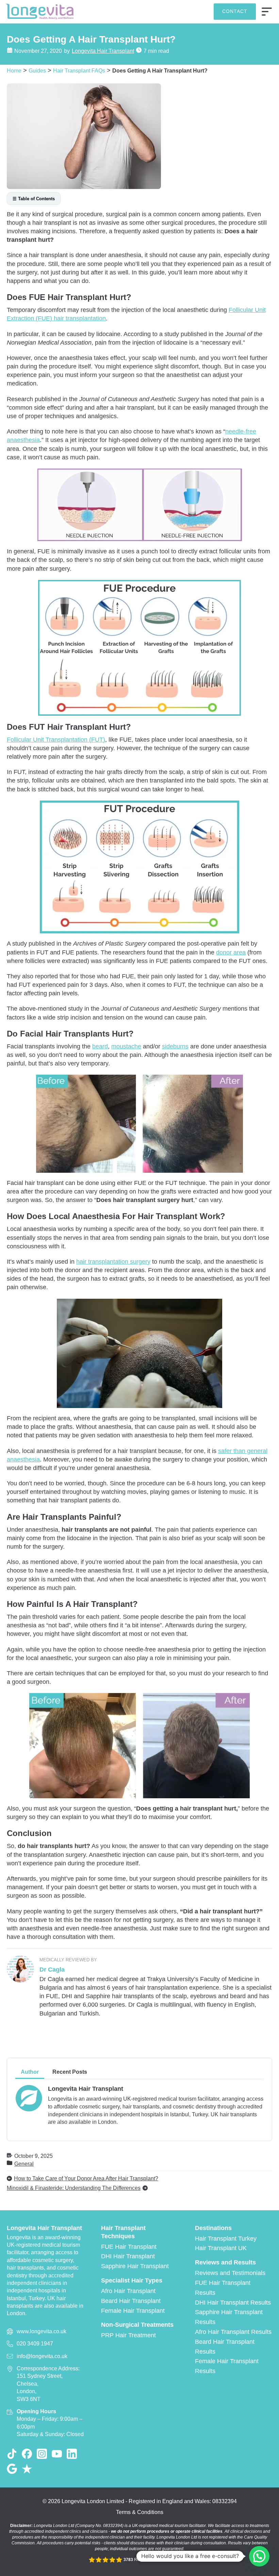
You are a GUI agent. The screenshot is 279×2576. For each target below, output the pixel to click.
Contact (235, 11)
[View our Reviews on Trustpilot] (27, 2469)
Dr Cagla (52, 1970)
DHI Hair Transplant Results (233, 2303)
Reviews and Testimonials (230, 2273)
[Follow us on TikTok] (12, 2454)
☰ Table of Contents (34, 199)
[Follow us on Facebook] (27, 2454)
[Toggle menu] (267, 12)
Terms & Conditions (140, 2512)
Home (14, 70)
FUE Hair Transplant (129, 2247)
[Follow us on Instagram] (42, 2454)
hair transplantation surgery (113, 1262)
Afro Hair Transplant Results (233, 2332)
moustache (126, 1046)
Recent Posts (70, 2072)
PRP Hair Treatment (128, 2335)
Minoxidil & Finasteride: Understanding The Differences (74, 2188)
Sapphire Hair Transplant (135, 2266)
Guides (37, 70)
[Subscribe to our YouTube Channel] (57, 2454)
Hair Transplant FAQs (79, 70)
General (24, 2164)
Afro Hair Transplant (128, 2291)
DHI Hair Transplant (128, 2256)
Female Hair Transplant (133, 2311)
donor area (231, 952)
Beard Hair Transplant (131, 2301)
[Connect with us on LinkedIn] (72, 2454)
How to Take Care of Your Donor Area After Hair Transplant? (86, 2178)
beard (100, 1046)
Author (30, 2072)
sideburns (175, 1046)
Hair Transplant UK (221, 2248)
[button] (259, 2556)
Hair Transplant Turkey (226, 2239)
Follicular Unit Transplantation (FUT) (56, 740)
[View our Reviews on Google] (12, 2469)
